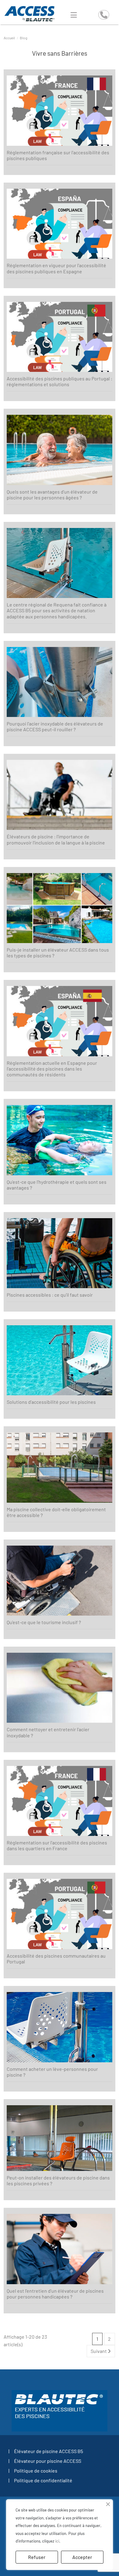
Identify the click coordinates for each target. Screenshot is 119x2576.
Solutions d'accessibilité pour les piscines (51, 1402)
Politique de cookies (36, 2471)
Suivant (99, 2351)
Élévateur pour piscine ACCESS (48, 2461)
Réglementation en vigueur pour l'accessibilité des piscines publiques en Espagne (56, 268)
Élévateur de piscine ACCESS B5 (49, 2451)
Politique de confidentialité (43, 2480)
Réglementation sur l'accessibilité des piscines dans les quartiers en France (57, 1845)
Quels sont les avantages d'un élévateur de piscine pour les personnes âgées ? (52, 495)
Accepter (82, 2557)
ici (57, 2541)
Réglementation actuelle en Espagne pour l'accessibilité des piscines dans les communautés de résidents (52, 1069)
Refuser (37, 2557)
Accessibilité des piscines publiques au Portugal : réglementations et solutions (60, 381)
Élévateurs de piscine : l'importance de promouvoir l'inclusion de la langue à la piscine (56, 839)
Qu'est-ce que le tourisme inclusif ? (44, 1622)
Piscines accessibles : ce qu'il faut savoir (50, 1295)
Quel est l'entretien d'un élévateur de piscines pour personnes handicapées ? (55, 2294)
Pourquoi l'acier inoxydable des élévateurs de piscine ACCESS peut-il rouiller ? (55, 726)
